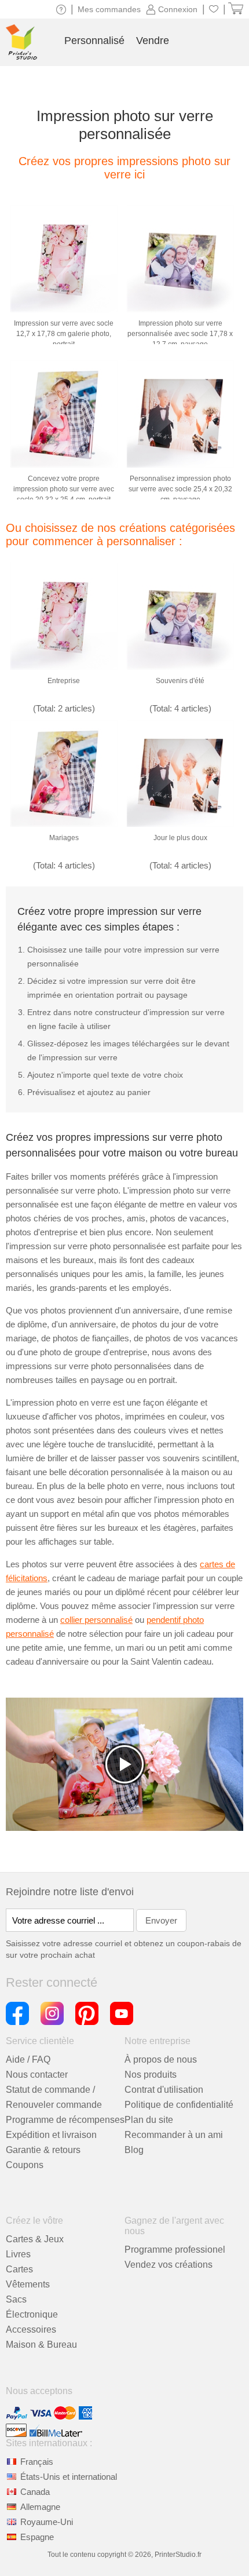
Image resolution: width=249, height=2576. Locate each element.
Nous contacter (37, 2075)
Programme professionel (175, 2250)
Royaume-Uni (47, 2522)
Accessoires (31, 2329)
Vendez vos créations (169, 2265)
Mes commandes (109, 9)
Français (37, 2462)
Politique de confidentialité (179, 2105)
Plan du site (149, 2120)
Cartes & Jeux (35, 2239)
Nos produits (151, 2075)
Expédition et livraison (51, 2135)
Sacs (16, 2299)
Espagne (37, 2537)
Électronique (32, 2314)
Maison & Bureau (41, 2345)
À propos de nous (161, 2059)
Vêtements (28, 2284)
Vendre (153, 41)
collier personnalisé (96, 1620)
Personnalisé (94, 41)
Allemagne (40, 2507)
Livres (18, 2254)
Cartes (19, 2269)
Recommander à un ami (174, 2135)
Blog (134, 2150)
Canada (35, 2492)
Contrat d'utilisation (164, 2090)
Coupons (25, 2165)
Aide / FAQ (28, 2059)
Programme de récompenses (65, 2120)
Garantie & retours (43, 2150)
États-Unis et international (69, 2477)
